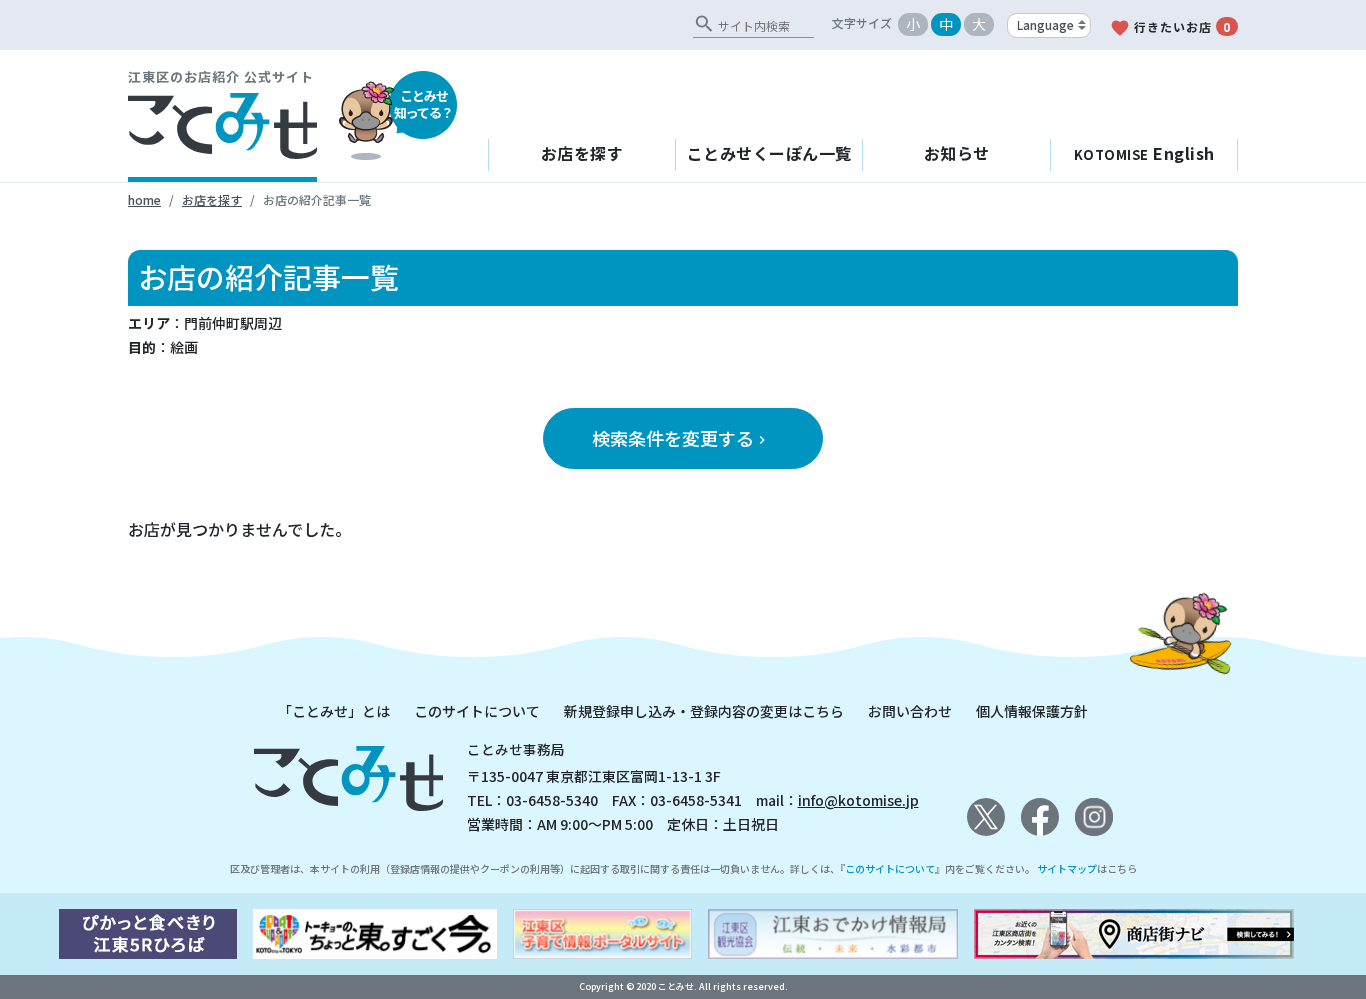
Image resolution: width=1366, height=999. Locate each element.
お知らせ (957, 153)
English (1144, 153)
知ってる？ (423, 104)
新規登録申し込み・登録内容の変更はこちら (704, 711)
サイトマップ (1067, 868)
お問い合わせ (910, 711)
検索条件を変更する (681, 438)
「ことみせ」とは (334, 711)
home (144, 199)
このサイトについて (477, 711)
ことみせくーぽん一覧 (769, 153)
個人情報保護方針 (1032, 711)
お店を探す (582, 153)
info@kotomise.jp (858, 800)
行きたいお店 (1170, 28)
